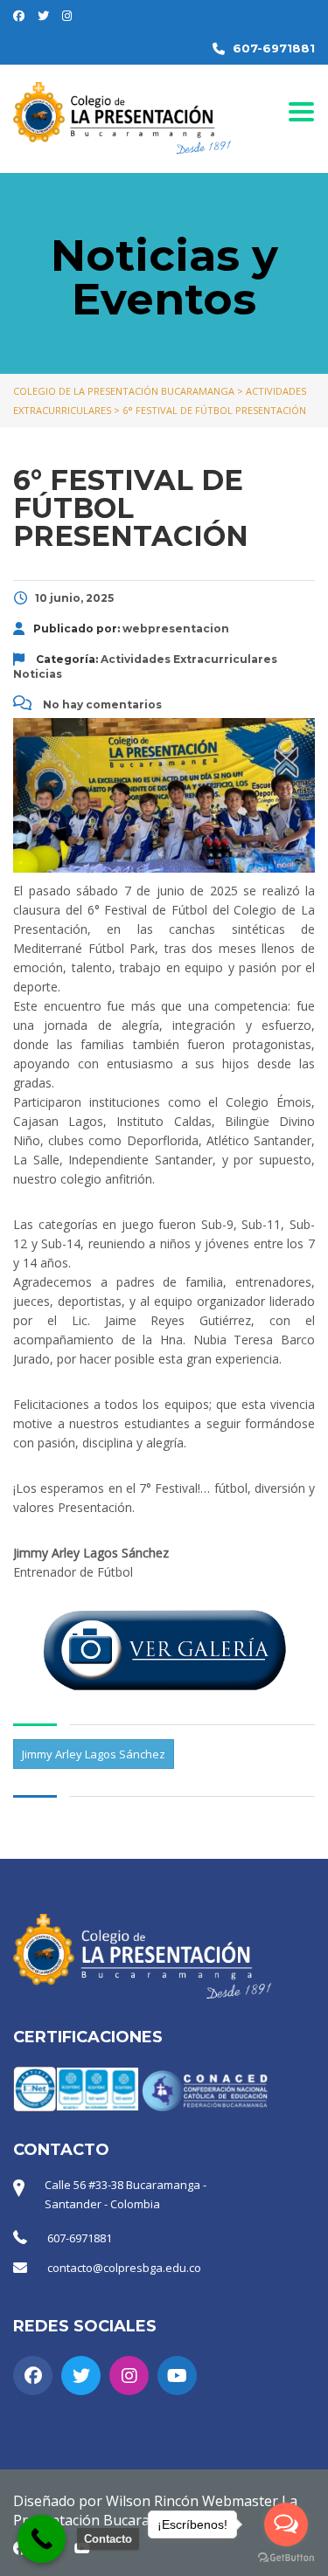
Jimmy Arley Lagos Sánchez (94, 1754)
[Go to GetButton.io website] (286, 2558)
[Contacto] (42, 2539)
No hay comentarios (101, 704)
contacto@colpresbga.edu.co (124, 2268)
